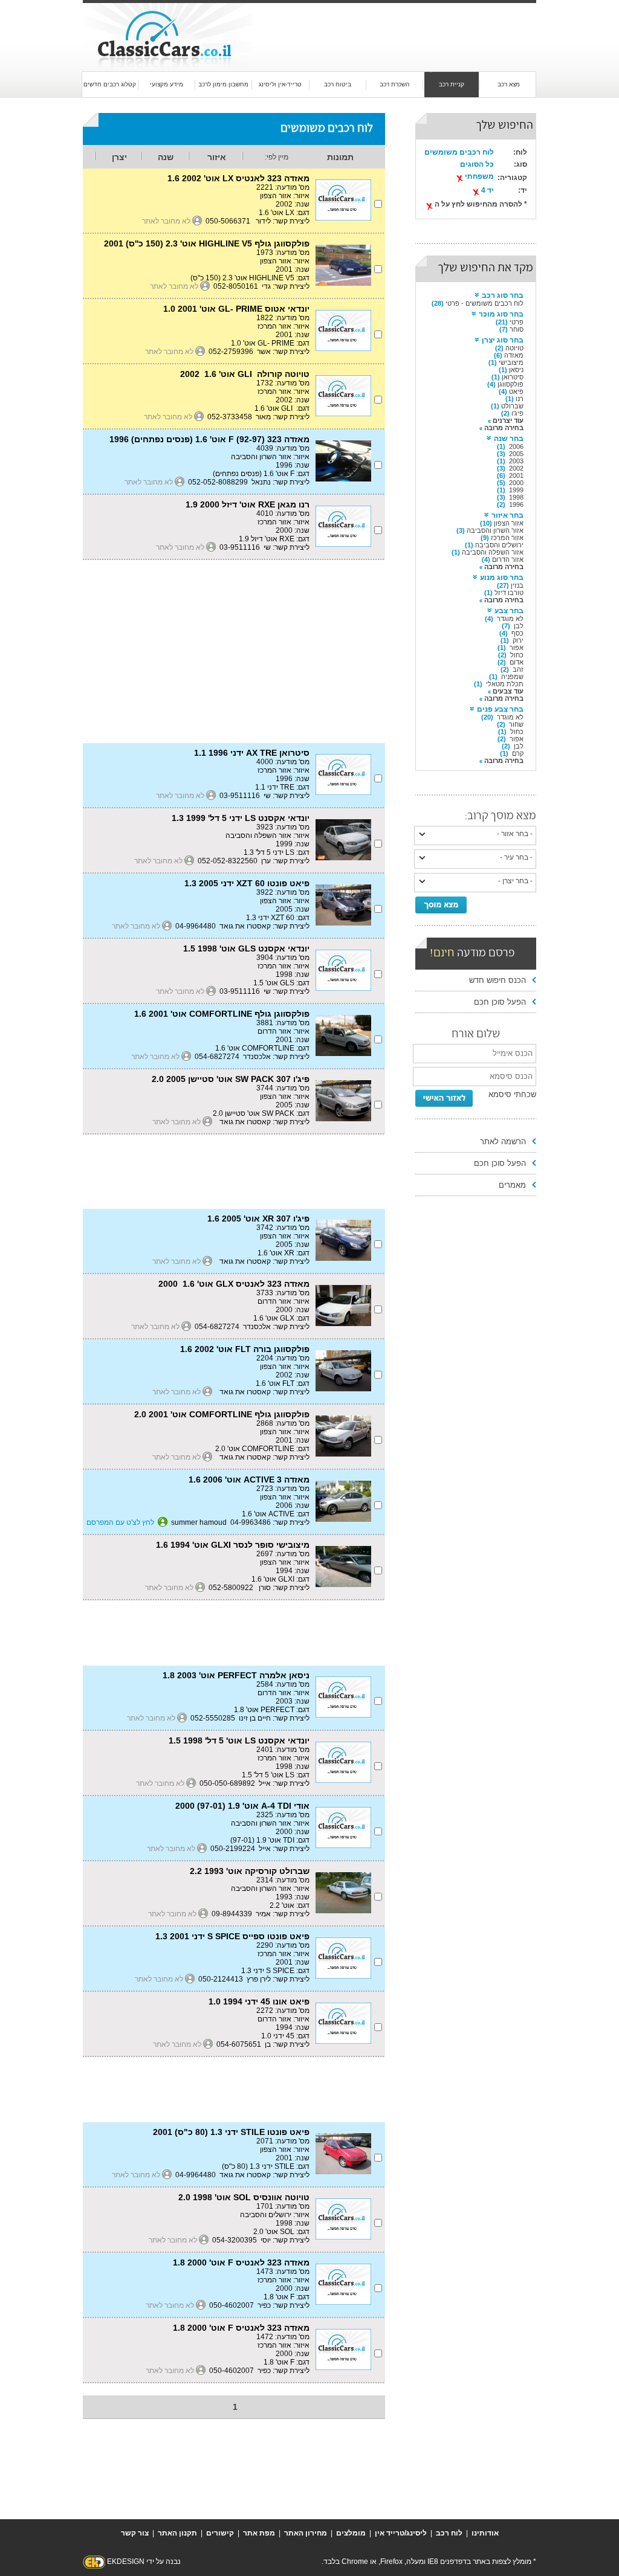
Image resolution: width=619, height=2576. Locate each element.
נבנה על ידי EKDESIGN (144, 2562)
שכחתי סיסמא (512, 1094)
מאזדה (514, 355)
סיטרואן (513, 377)
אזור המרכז (507, 538)
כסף (517, 633)
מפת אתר (259, 2533)
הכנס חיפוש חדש (497, 980)
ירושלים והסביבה (499, 545)
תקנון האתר (177, 2533)
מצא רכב (509, 84)
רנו (520, 399)
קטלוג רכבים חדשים (110, 84)
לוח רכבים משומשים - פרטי (485, 303)
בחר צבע (509, 611)
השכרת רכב (394, 84)
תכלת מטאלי (505, 684)
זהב (518, 669)
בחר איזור (507, 515)
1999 (516, 490)
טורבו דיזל (509, 593)
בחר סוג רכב (503, 295)
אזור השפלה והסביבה (493, 552)
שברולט (512, 406)
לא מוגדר (510, 619)
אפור (517, 648)
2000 (516, 483)
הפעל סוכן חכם (500, 1002)
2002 (516, 468)
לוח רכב (449, 2533)
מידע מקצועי (167, 84)
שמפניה (512, 677)
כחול (517, 655)
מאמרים (512, 1185)
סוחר (517, 329)
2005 (516, 454)
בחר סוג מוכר (501, 314)
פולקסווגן (510, 384)
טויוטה (514, 348)
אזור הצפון (509, 523)
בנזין (517, 585)
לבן (519, 626)
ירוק (518, 640)
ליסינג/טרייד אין (401, 2533)
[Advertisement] (385, 25)
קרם (518, 753)
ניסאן (516, 370)
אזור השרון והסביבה (495, 530)
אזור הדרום (508, 559)
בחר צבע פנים (500, 709)
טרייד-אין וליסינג (280, 84)
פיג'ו (517, 413)
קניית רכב (452, 84)
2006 (516, 446)
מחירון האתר (306, 2533)
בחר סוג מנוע (502, 578)
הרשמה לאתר (503, 1141)
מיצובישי (511, 362)
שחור (516, 724)
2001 (516, 475)
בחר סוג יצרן (503, 340)
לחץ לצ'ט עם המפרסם (120, 1522)
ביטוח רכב (338, 84)
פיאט (516, 391)
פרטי (517, 322)
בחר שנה (509, 439)
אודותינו (485, 2533)
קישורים (220, 2533)
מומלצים (351, 2533)
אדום (517, 662)
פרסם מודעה (472, 954)
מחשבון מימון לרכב (223, 84)
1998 (516, 497)
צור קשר (135, 2533)
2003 (516, 461)
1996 (516, 504)
